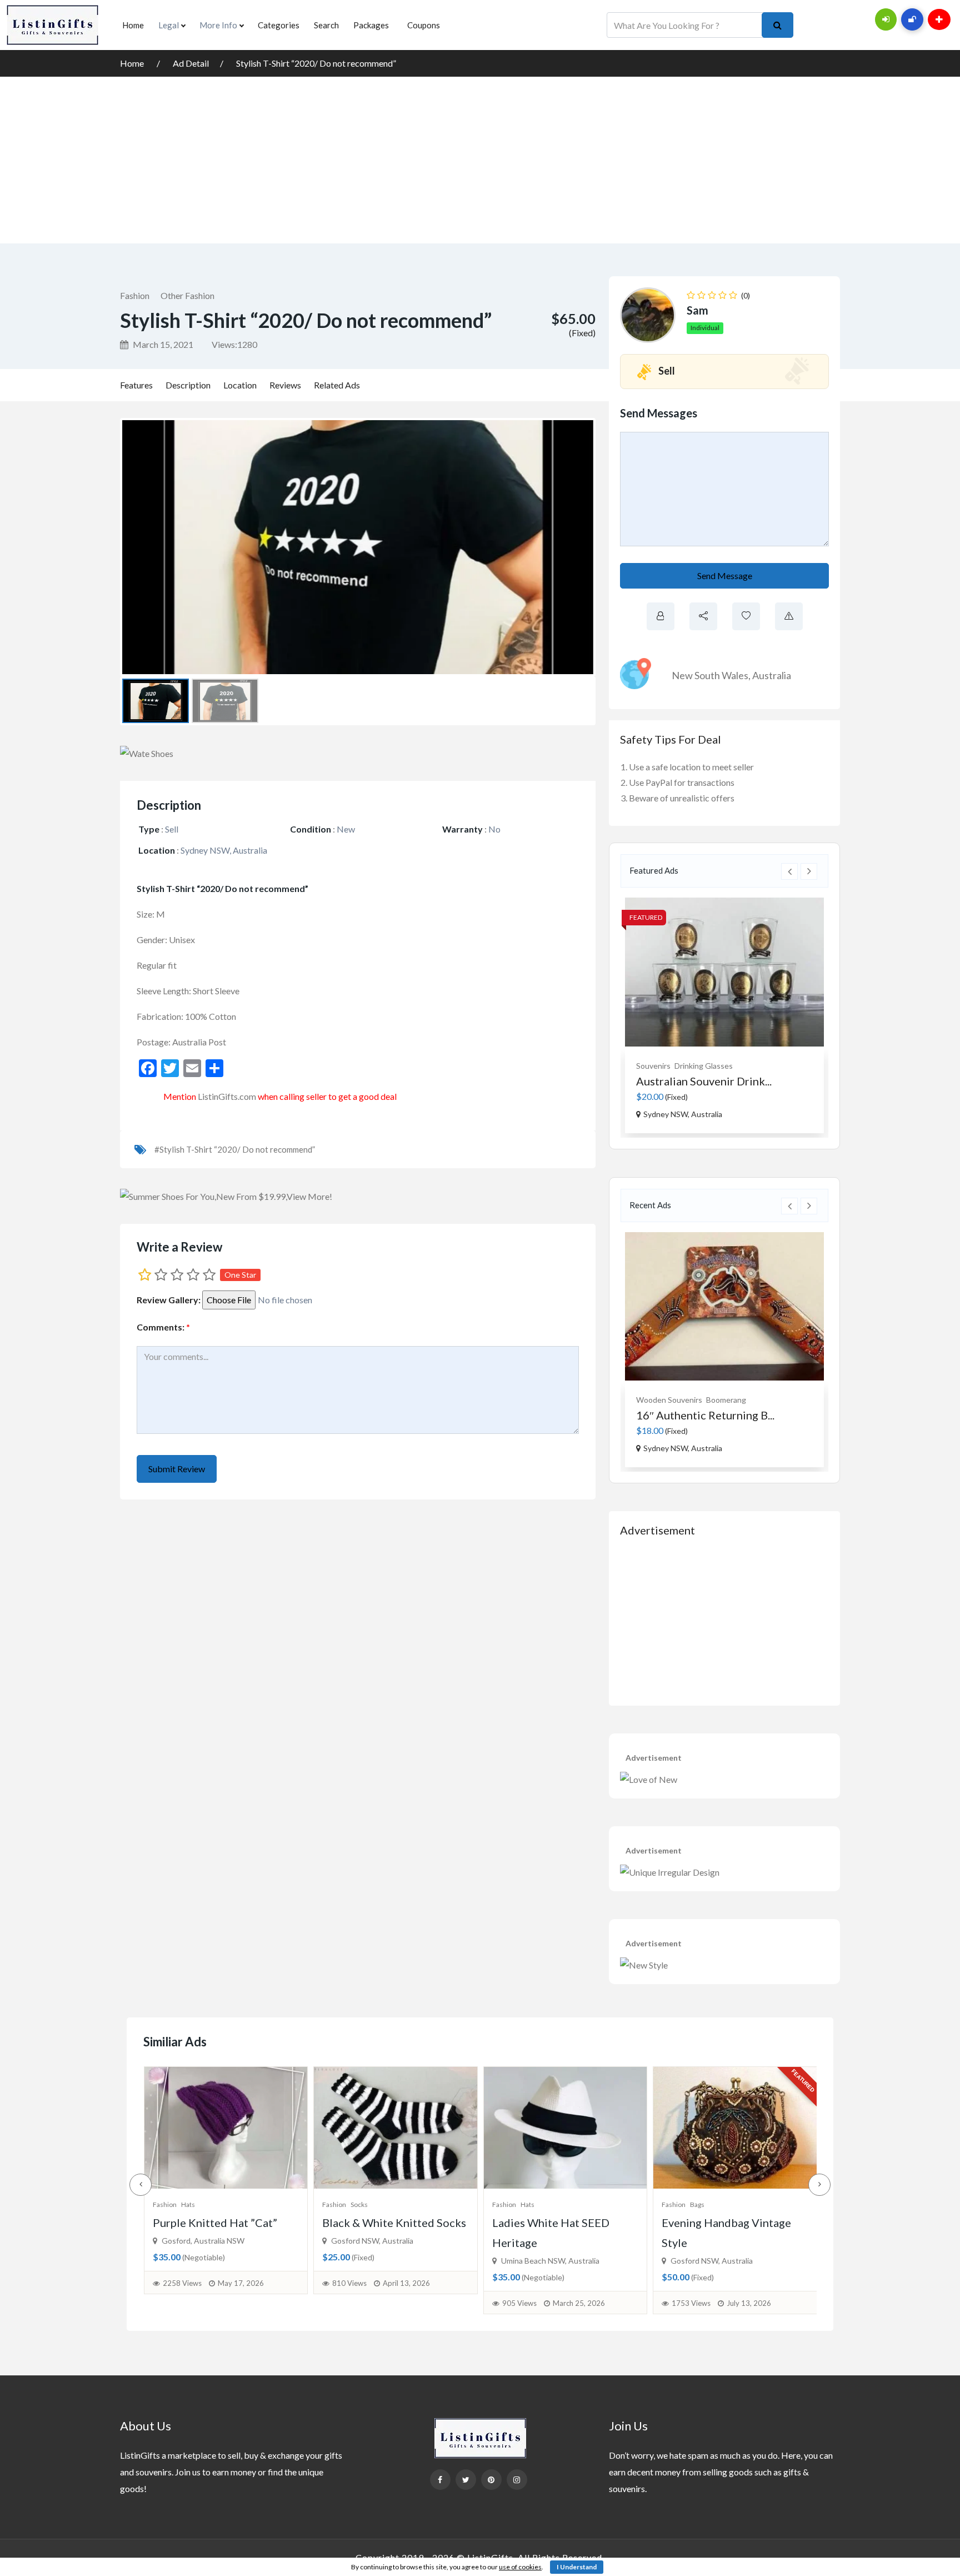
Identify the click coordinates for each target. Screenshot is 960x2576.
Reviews (285, 385)
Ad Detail (191, 63)
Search (326, 25)
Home (133, 25)
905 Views (349, 2303)
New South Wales (710, 675)
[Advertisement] (480, 160)
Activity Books (716, 1400)
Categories (279, 25)
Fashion (135, 295)
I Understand (577, 2567)
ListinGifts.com (227, 1096)
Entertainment (662, 1400)
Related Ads (337, 385)
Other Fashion (187, 295)
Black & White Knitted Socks (224, 2223)
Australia (772, 675)
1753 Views (521, 2303)
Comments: (163, 1327)
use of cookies (520, 2567)
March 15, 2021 (162, 344)
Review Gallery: (169, 1300)
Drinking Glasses (704, 1066)
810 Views (179, 2283)
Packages (371, 25)
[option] (724, 1015)
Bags (527, 2204)
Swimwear (706, 2204)
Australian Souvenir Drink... (704, 1081)
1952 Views (691, 2303)
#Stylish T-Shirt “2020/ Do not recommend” (235, 1149)
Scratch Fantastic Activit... (701, 1415)
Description (188, 385)
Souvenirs (653, 1066)
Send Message (725, 576)
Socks (189, 2204)
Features (136, 385)
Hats (357, 2204)
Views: (234, 344)
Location (240, 385)
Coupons (424, 25)
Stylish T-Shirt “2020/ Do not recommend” (316, 63)
